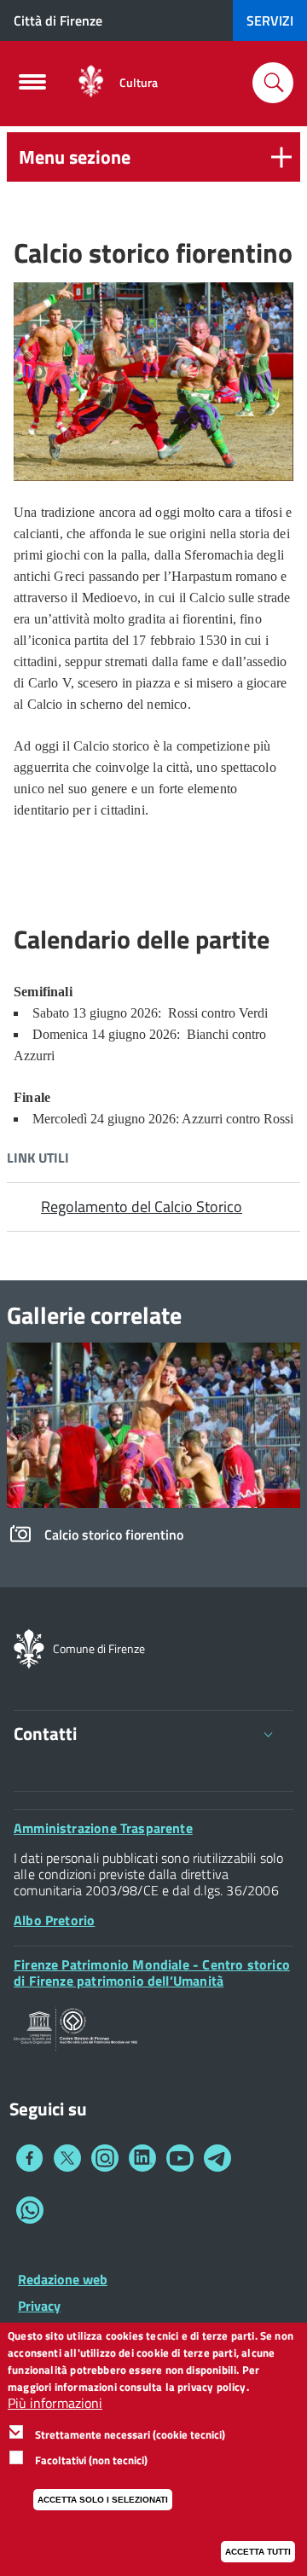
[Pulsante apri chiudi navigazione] (32, 87)
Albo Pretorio (54, 1920)
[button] (153, 157)
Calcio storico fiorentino (114, 1535)
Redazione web (63, 2279)
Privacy (39, 2306)
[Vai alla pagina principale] (91, 82)
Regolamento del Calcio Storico (142, 1207)
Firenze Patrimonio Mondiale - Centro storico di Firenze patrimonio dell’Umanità (152, 1973)
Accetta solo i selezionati (103, 2500)
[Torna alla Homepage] (29, 1647)
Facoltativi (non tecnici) (91, 2460)
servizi (270, 20)
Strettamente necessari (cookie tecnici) (130, 2434)
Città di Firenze (58, 20)
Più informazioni (55, 2403)
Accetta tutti (258, 2552)
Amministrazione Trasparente (103, 1828)
